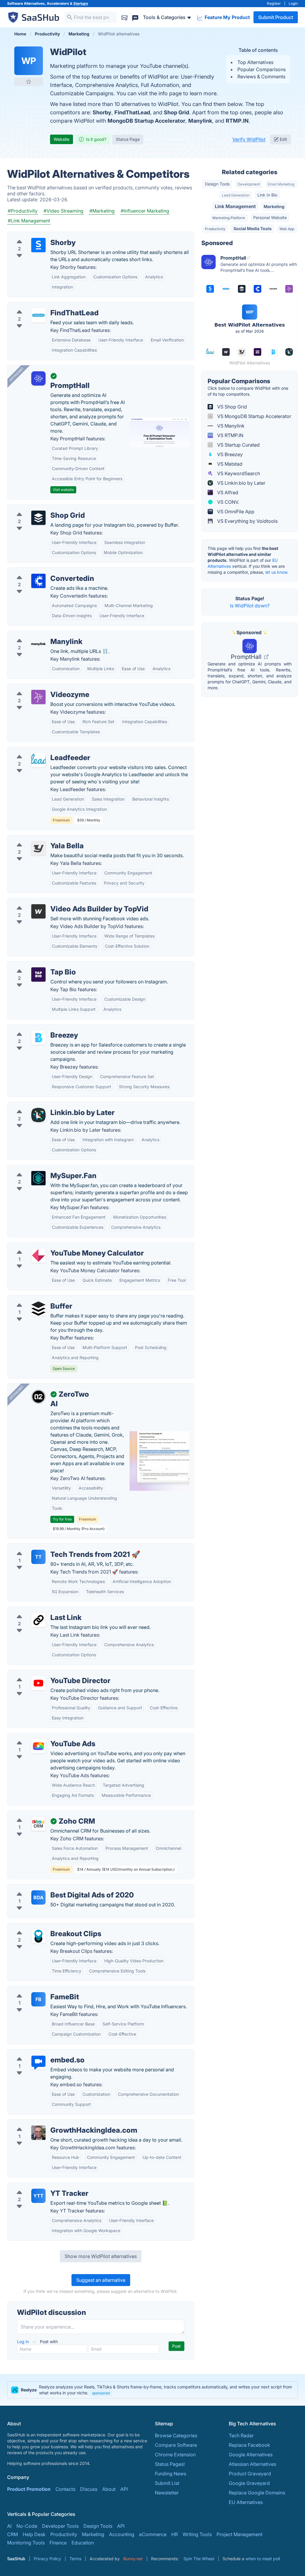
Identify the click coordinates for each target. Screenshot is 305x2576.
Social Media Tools (253, 229)
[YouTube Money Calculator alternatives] (38, 1256)
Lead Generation (236, 195)
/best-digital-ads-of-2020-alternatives (55, 1888)
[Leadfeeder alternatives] (38, 760)
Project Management (239, 2534)
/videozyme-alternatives (39, 687)
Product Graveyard (250, 2474)
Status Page (128, 139)
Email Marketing (281, 184)
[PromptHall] (38, 378)
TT (38, 1557)
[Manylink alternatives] (38, 644)
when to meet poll (263, 2559)
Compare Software (176, 2445)
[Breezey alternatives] (38, 1038)
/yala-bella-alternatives (38, 839)
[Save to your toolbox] (29, 82)
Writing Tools (197, 2534)
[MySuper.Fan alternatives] (38, 1178)
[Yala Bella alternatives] (38, 848)
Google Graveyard (249, 2483)
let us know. (277, 572)
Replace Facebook (249, 2445)
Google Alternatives (251, 2455)
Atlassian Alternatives (252, 2464)
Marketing (274, 206)
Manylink (200, 121)
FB (38, 1999)
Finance (58, 2543)
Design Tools (217, 184)
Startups (81, 3)
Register (274, 3)
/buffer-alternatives (34, 1299)
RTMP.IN (237, 121)
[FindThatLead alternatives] (38, 315)
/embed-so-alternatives (38, 2053)
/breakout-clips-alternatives (43, 1927)
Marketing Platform (229, 218)
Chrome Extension (175, 2455)
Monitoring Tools (26, 2543)
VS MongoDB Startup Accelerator (254, 416)
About (109, 2489)
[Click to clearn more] (152, 2390)
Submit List (167, 2483)
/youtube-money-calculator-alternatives (56, 1246)
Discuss (89, 2489)
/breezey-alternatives (36, 1028)
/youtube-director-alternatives (46, 1674)
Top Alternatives (255, 62)
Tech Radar (241, 2435)
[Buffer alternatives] (38, 1309)
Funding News (171, 2474)
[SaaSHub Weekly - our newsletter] (125, 17)
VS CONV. (228, 502)
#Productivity (23, 211)
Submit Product (276, 17)
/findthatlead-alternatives (40, 306)
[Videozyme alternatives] (38, 697)
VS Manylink (230, 426)
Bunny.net (133, 2559)
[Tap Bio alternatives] (38, 974)
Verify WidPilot (249, 139)
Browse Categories (176, 2435)
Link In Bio (267, 195)
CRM (13, 2534)
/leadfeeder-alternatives (39, 751)
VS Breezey (229, 454)
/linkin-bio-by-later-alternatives (47, 1105)
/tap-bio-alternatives (35, 965)
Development (249, 184)
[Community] (135, 17)
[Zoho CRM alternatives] (38, 1824)
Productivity (215, 229)
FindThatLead (132, 112)
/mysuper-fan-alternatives (41, 1169)
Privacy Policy (47, 2559)
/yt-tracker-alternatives (38, 2186)
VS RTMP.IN (230, 435)
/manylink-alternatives (37, 634)
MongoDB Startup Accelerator (146, 121)
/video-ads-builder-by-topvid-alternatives (59, 902)
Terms (75, 2559)
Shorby (102, 112)
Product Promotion (29, 2489)
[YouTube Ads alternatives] (38, 1746)
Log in (24, 2342)
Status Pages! (170, 2464)
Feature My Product (227, 17)
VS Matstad (229, 464)
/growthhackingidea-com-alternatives (54, 2123)
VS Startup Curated (238, 445)
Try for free (62, 1519)
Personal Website (270, 217)
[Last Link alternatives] (38, 1620)
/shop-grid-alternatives (38, 508)
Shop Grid (176, 112)
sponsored (101, 2393)
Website (62, 139)
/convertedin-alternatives (40, 571)
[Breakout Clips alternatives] (38, 1936)
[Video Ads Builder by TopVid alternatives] (38, 911)
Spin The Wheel (199, 2559)
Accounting (122, 2534)
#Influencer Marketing (145, 211)
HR (175, 2534)
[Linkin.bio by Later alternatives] (38, 1115)
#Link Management (29, 221)
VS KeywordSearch (238, 473)
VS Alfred (227, 492)
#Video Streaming (63, 211)
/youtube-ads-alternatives (41, 1737)
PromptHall (247, 657)
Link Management (235, 206)
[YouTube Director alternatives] (38, 1683)
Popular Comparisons (262, 69)
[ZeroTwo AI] (38, 1397)
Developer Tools (60, 2526)
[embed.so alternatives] (38, 2062)
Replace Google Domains (257, 2493)
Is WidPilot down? (250, 606)
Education (83, 2543)
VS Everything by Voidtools (247, 521)
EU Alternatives (246, 2502)
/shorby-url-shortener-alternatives (50, 236)
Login (293, 3)
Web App (287, 229)
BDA (38, 1897)
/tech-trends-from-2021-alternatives (52, 1547)
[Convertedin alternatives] (38, 581)
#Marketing (102, 211)
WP (29, 61)
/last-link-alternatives (36, 1610)
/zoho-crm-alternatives (38, 1814)
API (124, 2489)
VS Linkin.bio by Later (241, 483)
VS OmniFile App (235, 512)
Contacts (65, 2489)
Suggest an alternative (101, 2280)
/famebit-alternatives (35, 1990)
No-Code (27, 2526)
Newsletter (167, 2493)
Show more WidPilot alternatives (101, 2256)
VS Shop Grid (231, 407)
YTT (38, 2196)
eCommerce (153, 2534)
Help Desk (34, 2534)
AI (9, 2526)
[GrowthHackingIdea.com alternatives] (38, 2133)
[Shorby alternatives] (38, 245)
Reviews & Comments (261, 77)
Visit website (63, 490)
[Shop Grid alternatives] (38, 518)
